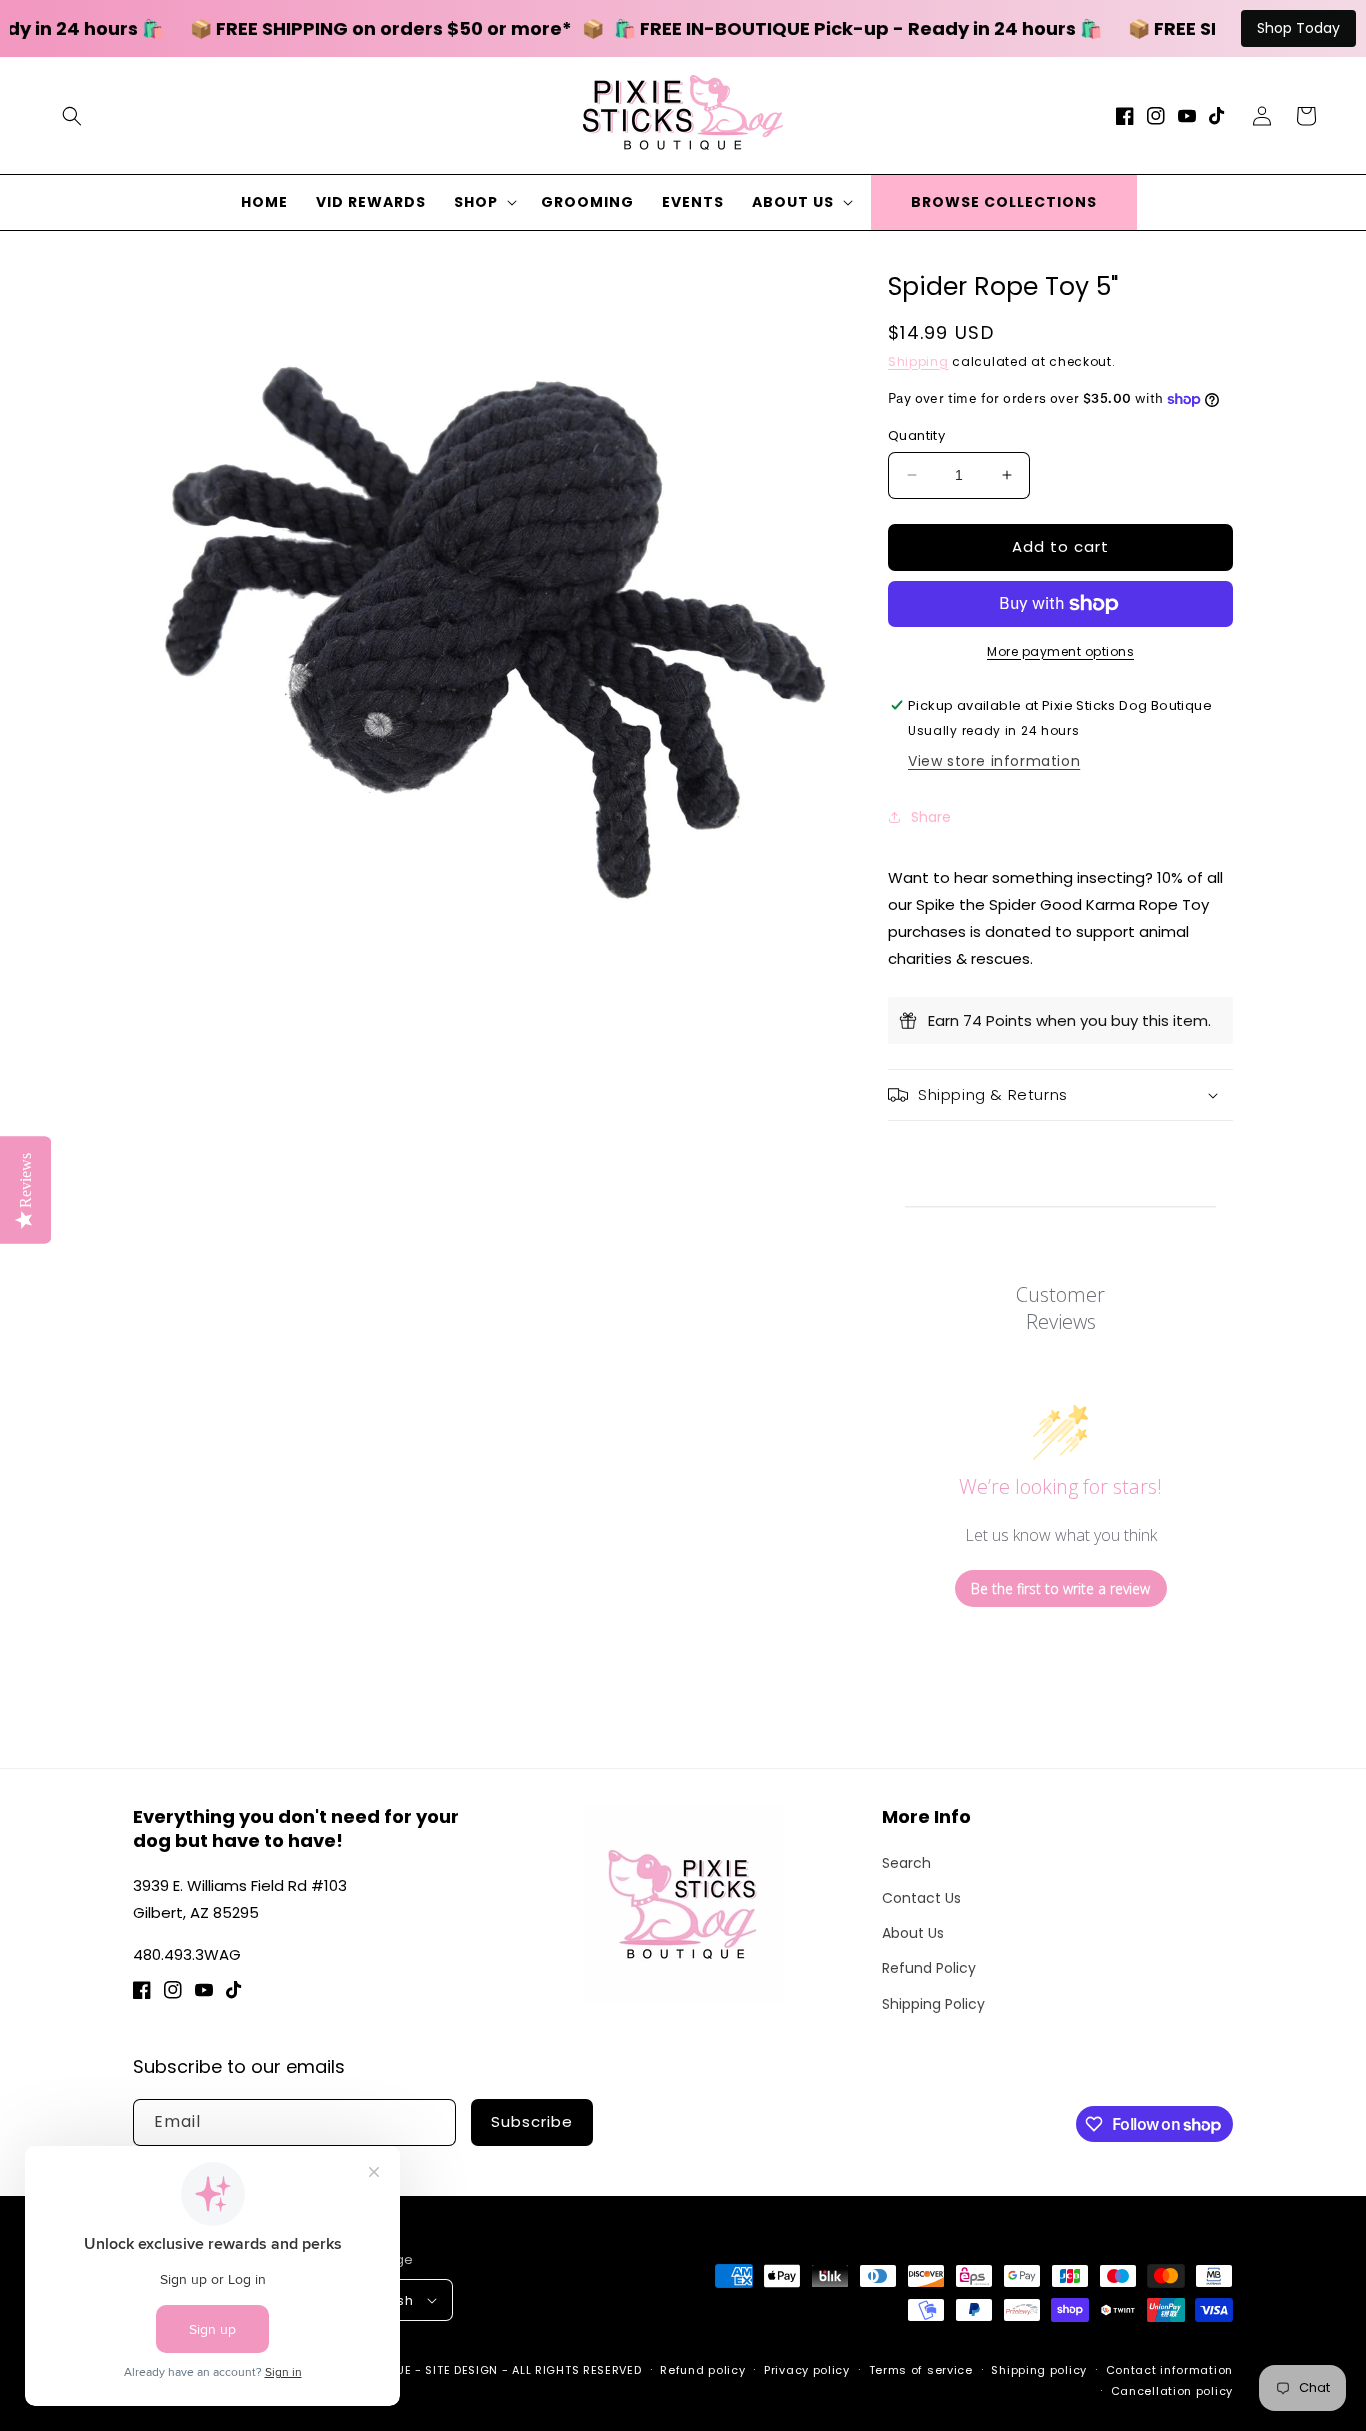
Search (906, 1863)
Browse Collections (1004, 202)
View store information (994, 761)
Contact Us (921, 1898)
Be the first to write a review (1060, 1588)
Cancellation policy (1172, 2391)
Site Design (461, 2370)
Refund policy (702, 2370)
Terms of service (921, 2370)
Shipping (918, 361)
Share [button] (931, 817)
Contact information (1169, 2370)
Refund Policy (929, 1968)
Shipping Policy (933, 2004)
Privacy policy (807, 2370)
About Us (913, 1933)
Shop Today (1298, 28)
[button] (72, 116)
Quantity (916, 435)
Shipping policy (1039, 2370)
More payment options (1060, 651)
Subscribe (532, 2121)
